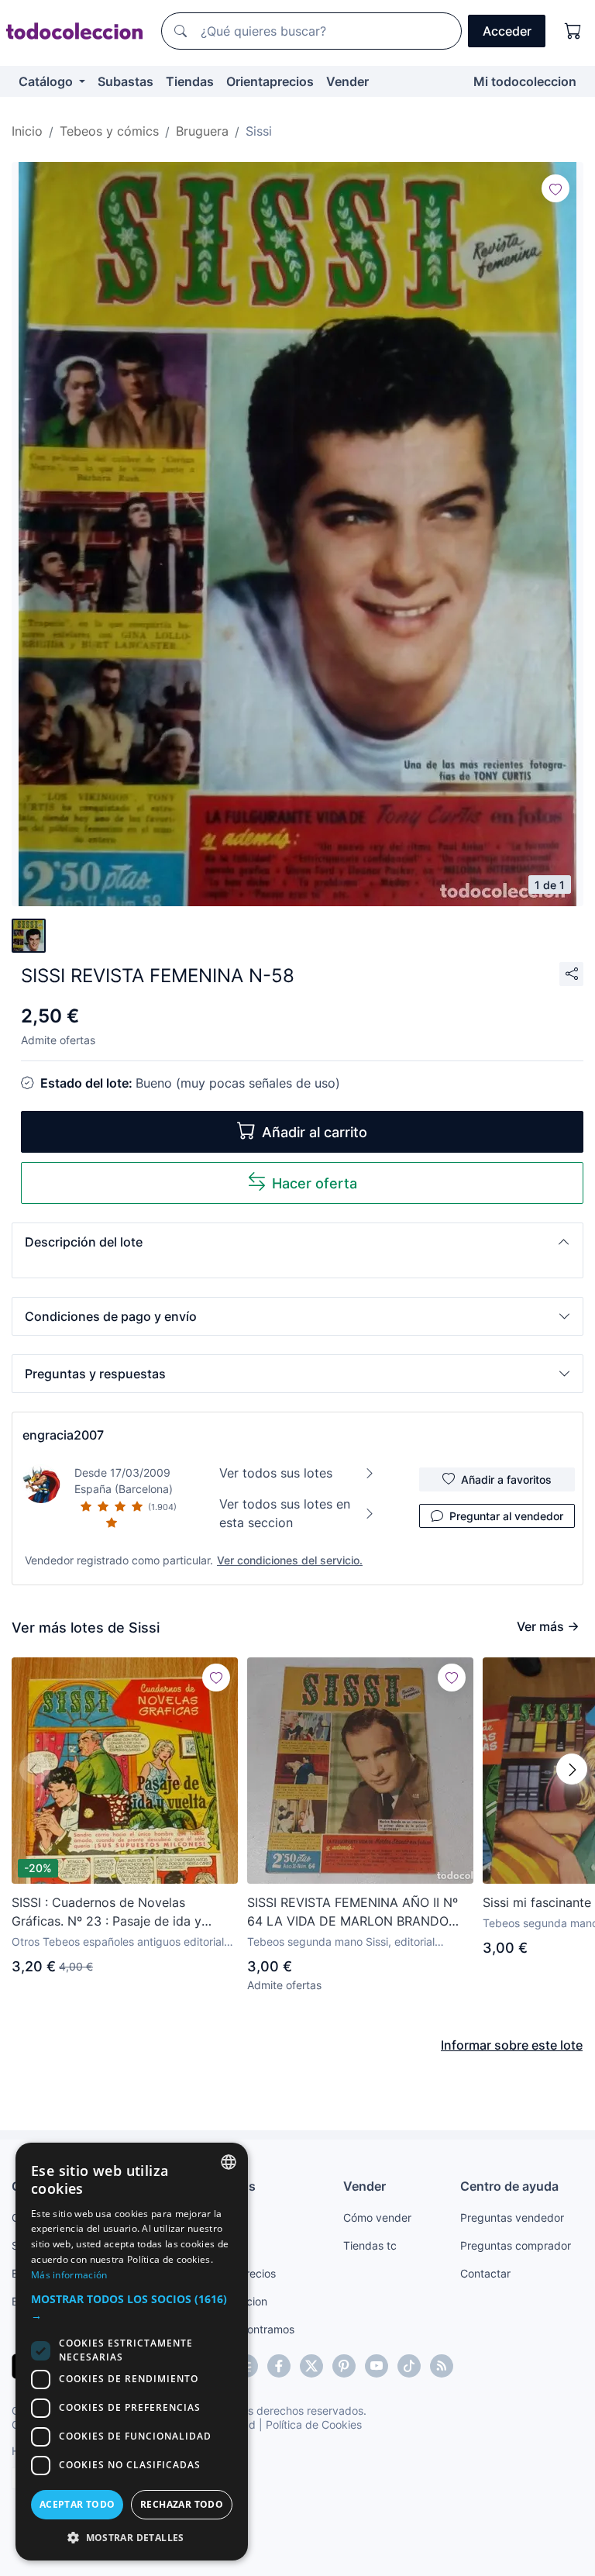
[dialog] (132, 2352)
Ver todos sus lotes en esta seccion (285, 1513)
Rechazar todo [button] (182, 2504)
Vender (347, 81)
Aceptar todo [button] (77, 2504)
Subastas (126, 81)
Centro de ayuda (509, 2186)
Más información (69, 2275)
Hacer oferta (315, 1183)
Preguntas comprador (516, 2245)
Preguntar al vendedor (506, 1516)
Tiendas (190, 81)
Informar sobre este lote (512, 2045)
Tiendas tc (370, 2245)
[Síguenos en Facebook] (279, 2366)
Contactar (485, 2273)
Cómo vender (377, 2217)
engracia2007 (63, 1435)
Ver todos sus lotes (276, 1473)
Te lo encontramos (248, 2329)
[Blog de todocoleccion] (442, 2366)
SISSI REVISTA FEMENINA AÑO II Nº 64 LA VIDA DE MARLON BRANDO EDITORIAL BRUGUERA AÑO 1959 (353, 1912)
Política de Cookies (314, 2424)
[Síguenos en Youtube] (377, 2366)
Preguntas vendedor (512, 2217)
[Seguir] (555, 188)
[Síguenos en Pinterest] (344, 2366)
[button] (297, 1242)
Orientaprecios (270, 81)
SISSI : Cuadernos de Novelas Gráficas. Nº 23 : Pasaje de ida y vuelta (107, 1912)
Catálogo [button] (47, 81)
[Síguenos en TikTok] (409, 2366)
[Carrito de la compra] (573, 31)
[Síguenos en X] (311, 2366)
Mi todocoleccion (525, 81)
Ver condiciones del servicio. (290, 1560)
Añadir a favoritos (506, 1479)
